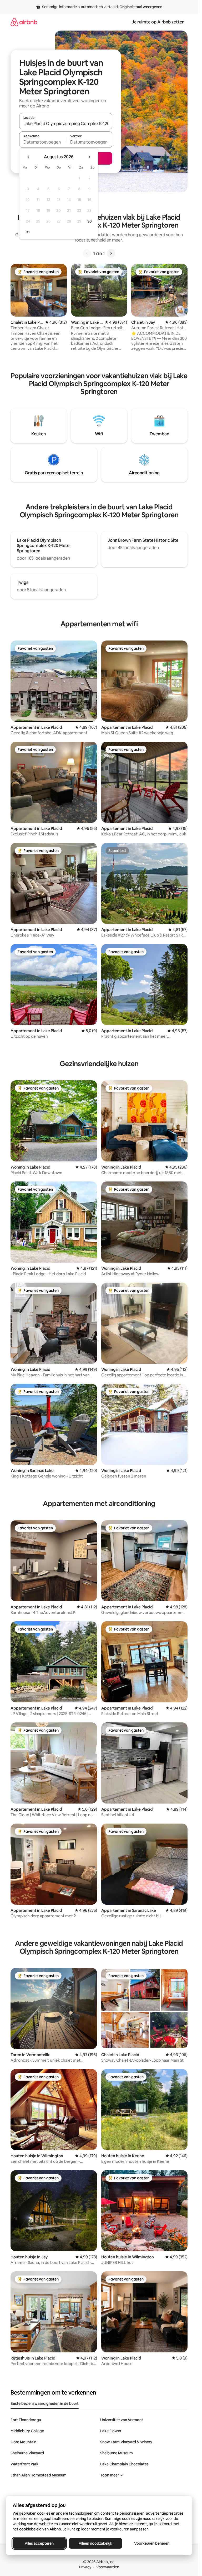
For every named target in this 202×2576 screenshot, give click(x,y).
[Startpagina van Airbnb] (24, 22)
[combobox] (66, 124)
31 (28, 232)
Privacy (85, 2567)
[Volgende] (111, 253)
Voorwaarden (108, 2567)
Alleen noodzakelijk (95, 2543)
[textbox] (42, 142)
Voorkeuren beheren (152, 2543)
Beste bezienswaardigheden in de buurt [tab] (45, 2403)
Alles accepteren (39, 2543)
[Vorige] (87, 253)
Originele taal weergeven (141, 7)
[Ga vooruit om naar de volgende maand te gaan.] (89, 157)
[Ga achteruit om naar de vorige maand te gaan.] (28, 157)
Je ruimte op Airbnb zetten (158, 22)
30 (90, 221)
